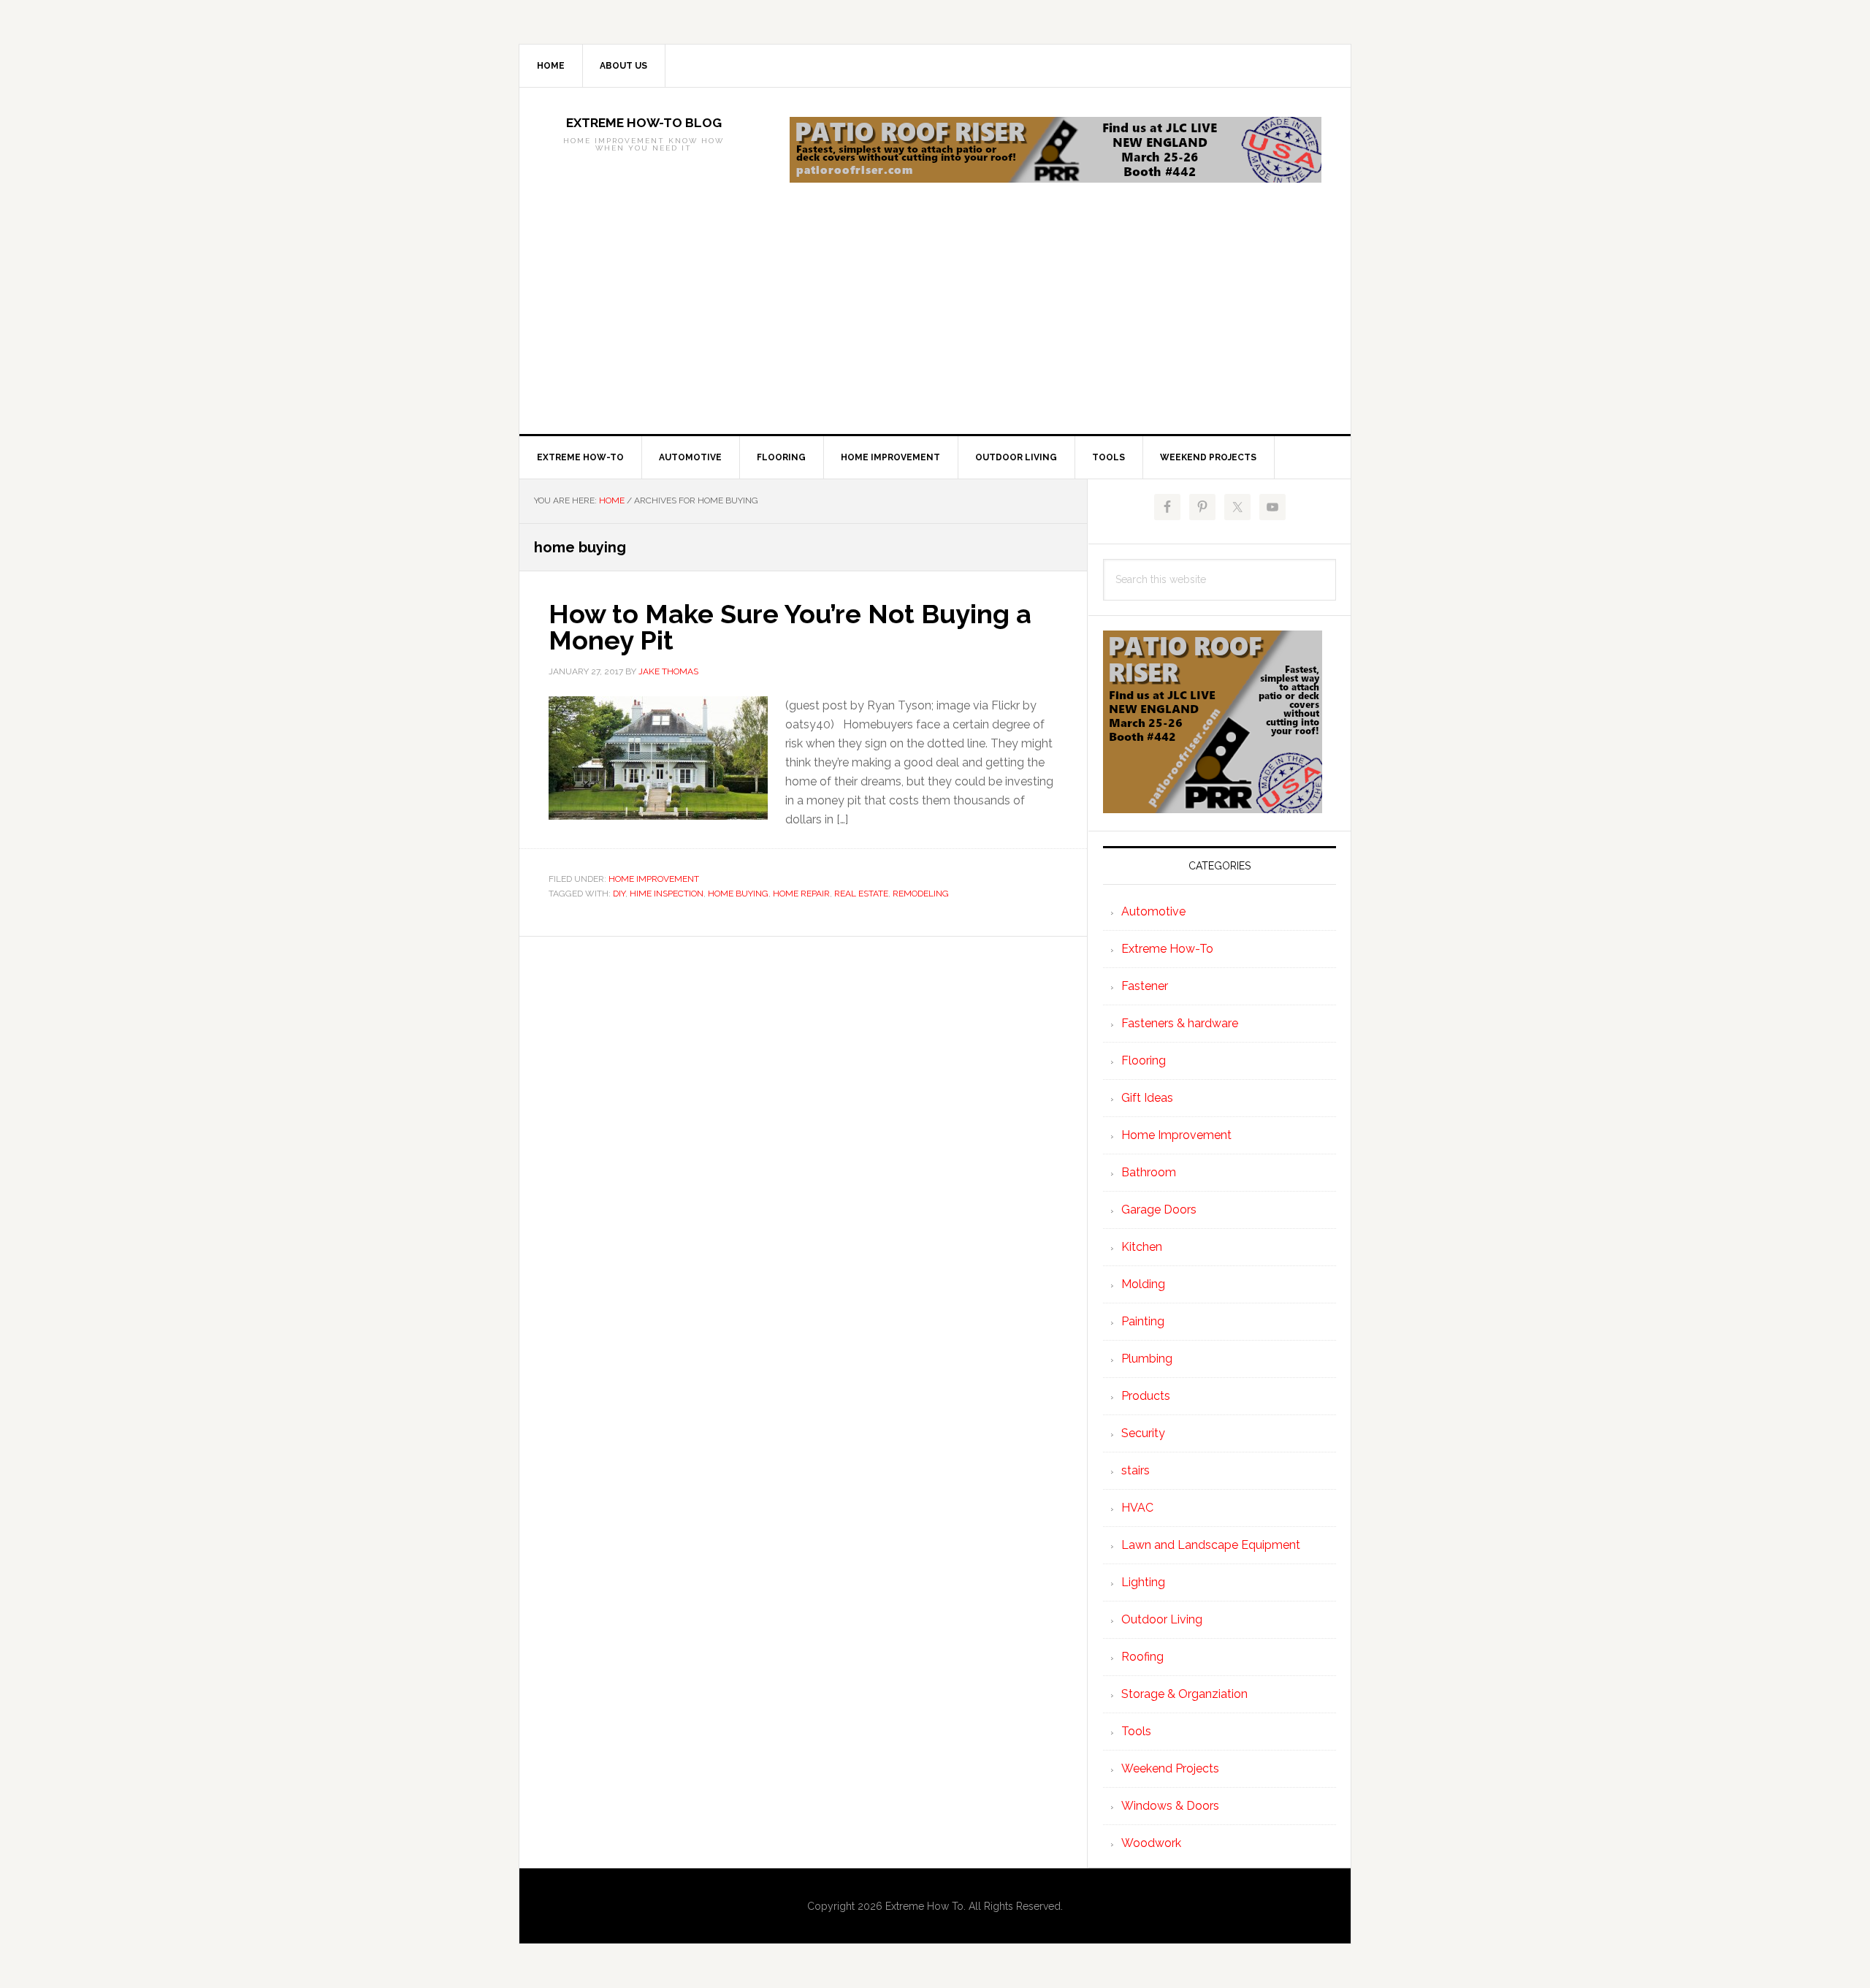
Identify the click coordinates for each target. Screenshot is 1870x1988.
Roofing (1142, 1657)
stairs (1136, 1470)
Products (1146, 1396)
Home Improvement (654, 879)
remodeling (921, 894)
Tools (1136, 1731)
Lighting (1143, 1582)
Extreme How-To (1167, 949)
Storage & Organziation (1184, 1694)
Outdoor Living (1162, 1619)
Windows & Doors (1170, 1806)
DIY (619, 894)
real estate (861, 894)
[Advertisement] (935, 324)
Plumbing (1147, 1359)
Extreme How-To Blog (644, 123)
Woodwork (1151, 1843)
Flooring (1144, 1060)
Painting (1143, 1321)
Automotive (1153, 911)
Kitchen (1142, 1247)
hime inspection (667, 894)
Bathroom (1149, 1172)
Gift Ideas (1147, 1098)
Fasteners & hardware (1180, 1023)
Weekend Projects (1170, 1768)
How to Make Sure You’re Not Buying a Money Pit (790, 627)
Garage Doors (1159, 1210)
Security (1143, 1433)
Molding (1143, 1284)
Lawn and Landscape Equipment (1211, 1545)
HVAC (1137, 1508)
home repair (801, 894)
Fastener (1145, 986)
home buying (738, 894)
